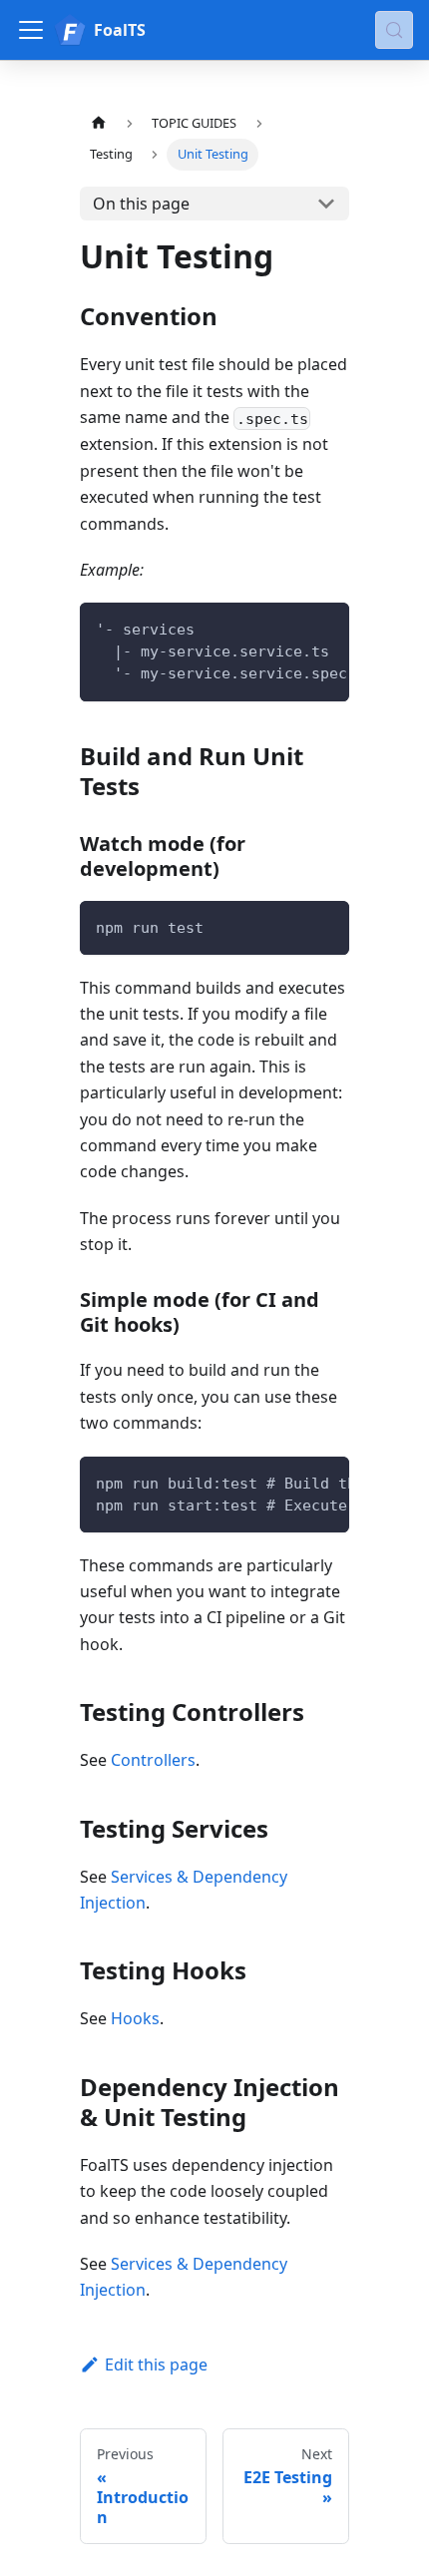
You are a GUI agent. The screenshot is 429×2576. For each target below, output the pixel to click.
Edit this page (156, 2364)
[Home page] (99, 123)
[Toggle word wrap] (288, 628)
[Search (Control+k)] (394, 30)
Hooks (135, 2018)
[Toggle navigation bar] (31, 30)
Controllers (153, 1760)
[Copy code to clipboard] (325, 628)
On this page (141, 204)
